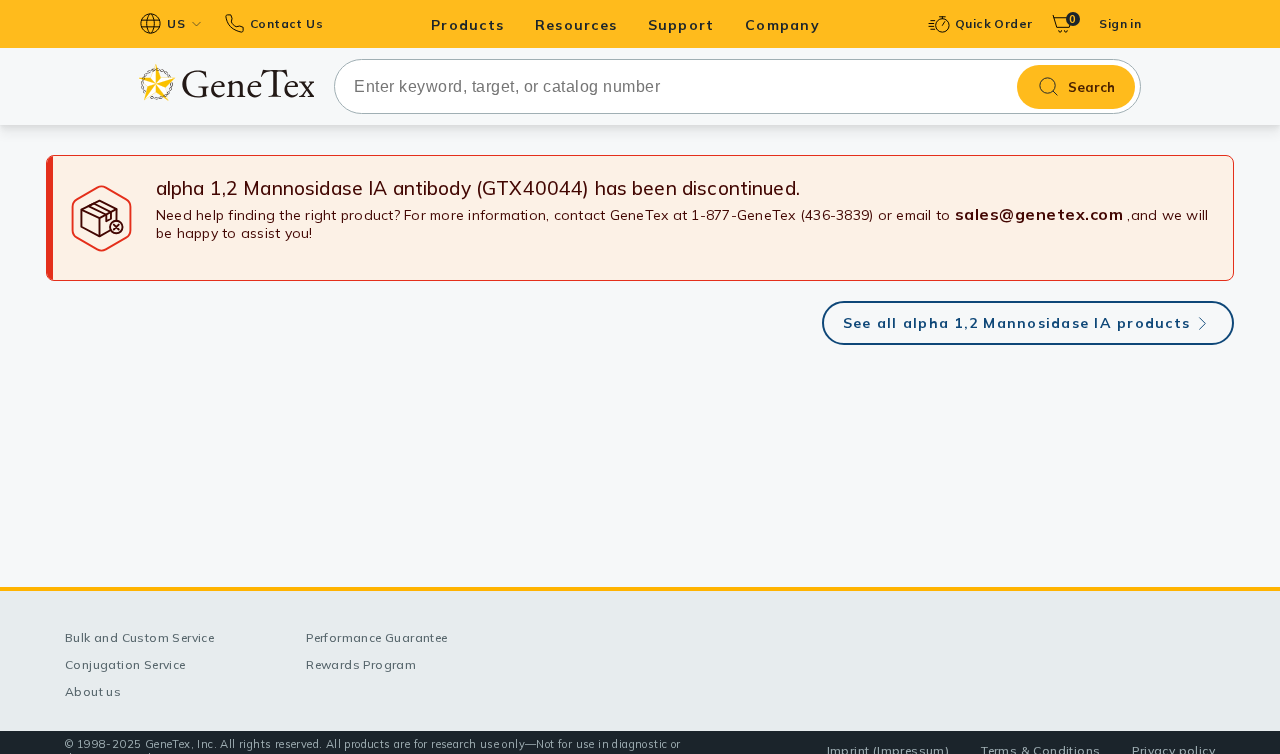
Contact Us (286, 23)
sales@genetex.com (1039, 214)
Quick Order (993, 23)
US (176, 23)
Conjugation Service (125, 664)
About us (93, 691)
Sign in (1120, 23)
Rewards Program (361, 664)
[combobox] (737, 86)
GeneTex (226, 82)
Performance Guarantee (376, 637)
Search (1091, 87)
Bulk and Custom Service (139, 637)
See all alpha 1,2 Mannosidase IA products (1016, 323)
